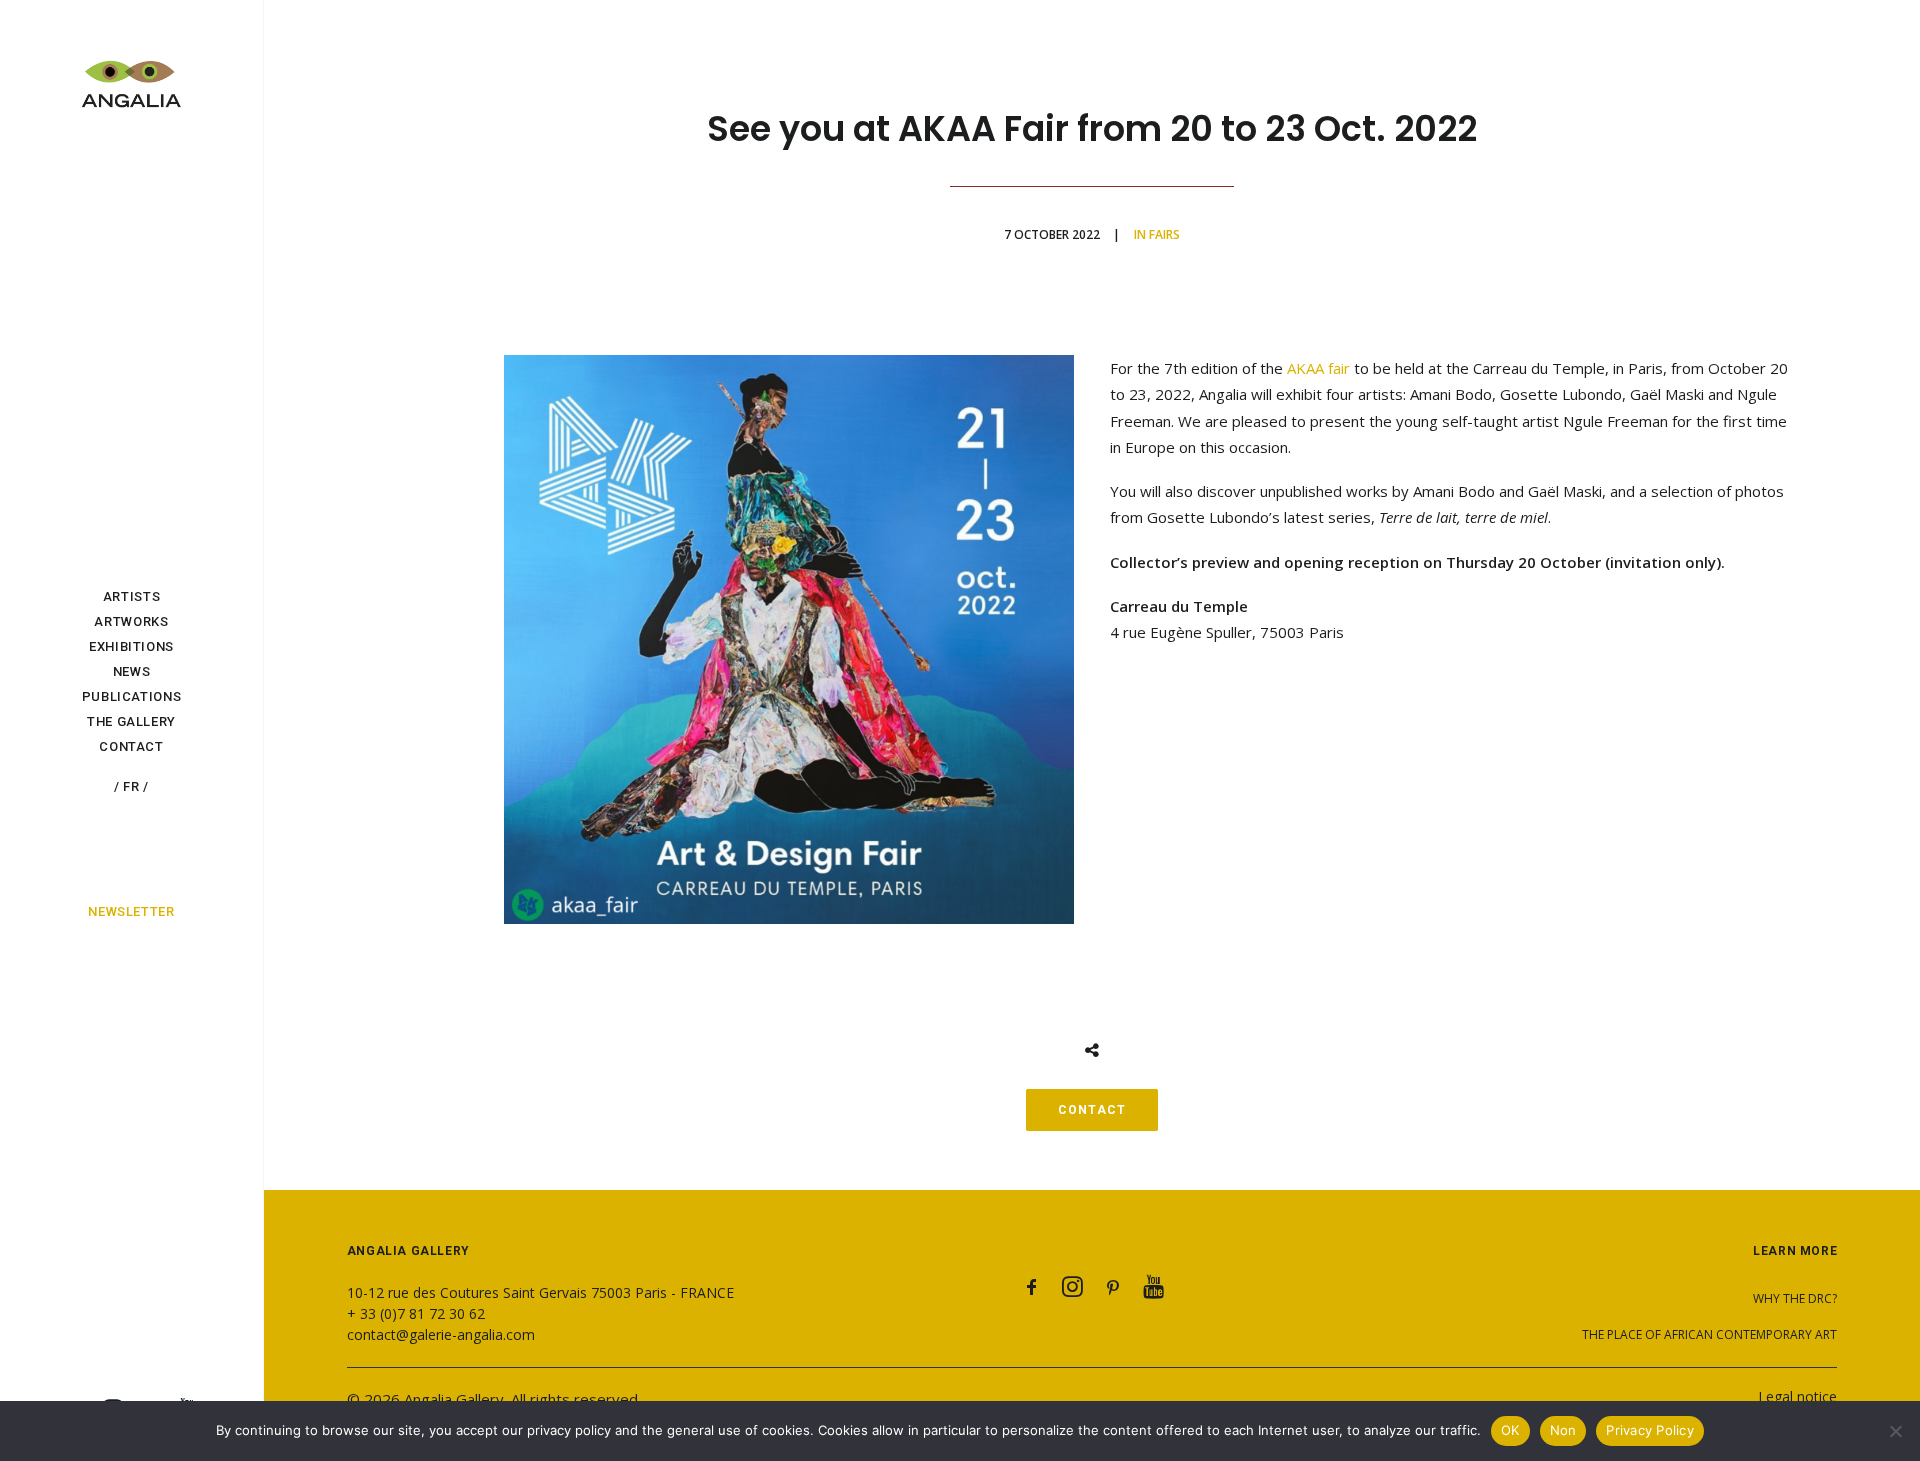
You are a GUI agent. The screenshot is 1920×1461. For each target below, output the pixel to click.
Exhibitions (131, 646)
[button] (1032, 1291)
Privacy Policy (1650, 1430)
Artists (132, 596)
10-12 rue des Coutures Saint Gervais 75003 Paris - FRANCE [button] (540, 1292)
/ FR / (131, 786)
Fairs (1164, 234)
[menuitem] (131, 596)
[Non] (1895, 1431)
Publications (132, 696)
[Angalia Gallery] (131, 73)
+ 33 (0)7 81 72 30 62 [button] (416, 1313)
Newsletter (131, 911)
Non (1563, 1430)
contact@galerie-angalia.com (441, 1334)
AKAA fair (1318, 368)
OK (1510, 1430)
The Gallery (131, 721)
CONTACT (1092, 1110)
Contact (131, 746)
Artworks (131, 621)
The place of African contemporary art (1709, 1334)
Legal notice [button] (1797, 1396)
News (132, 671)
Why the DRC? (1795, 1298)
